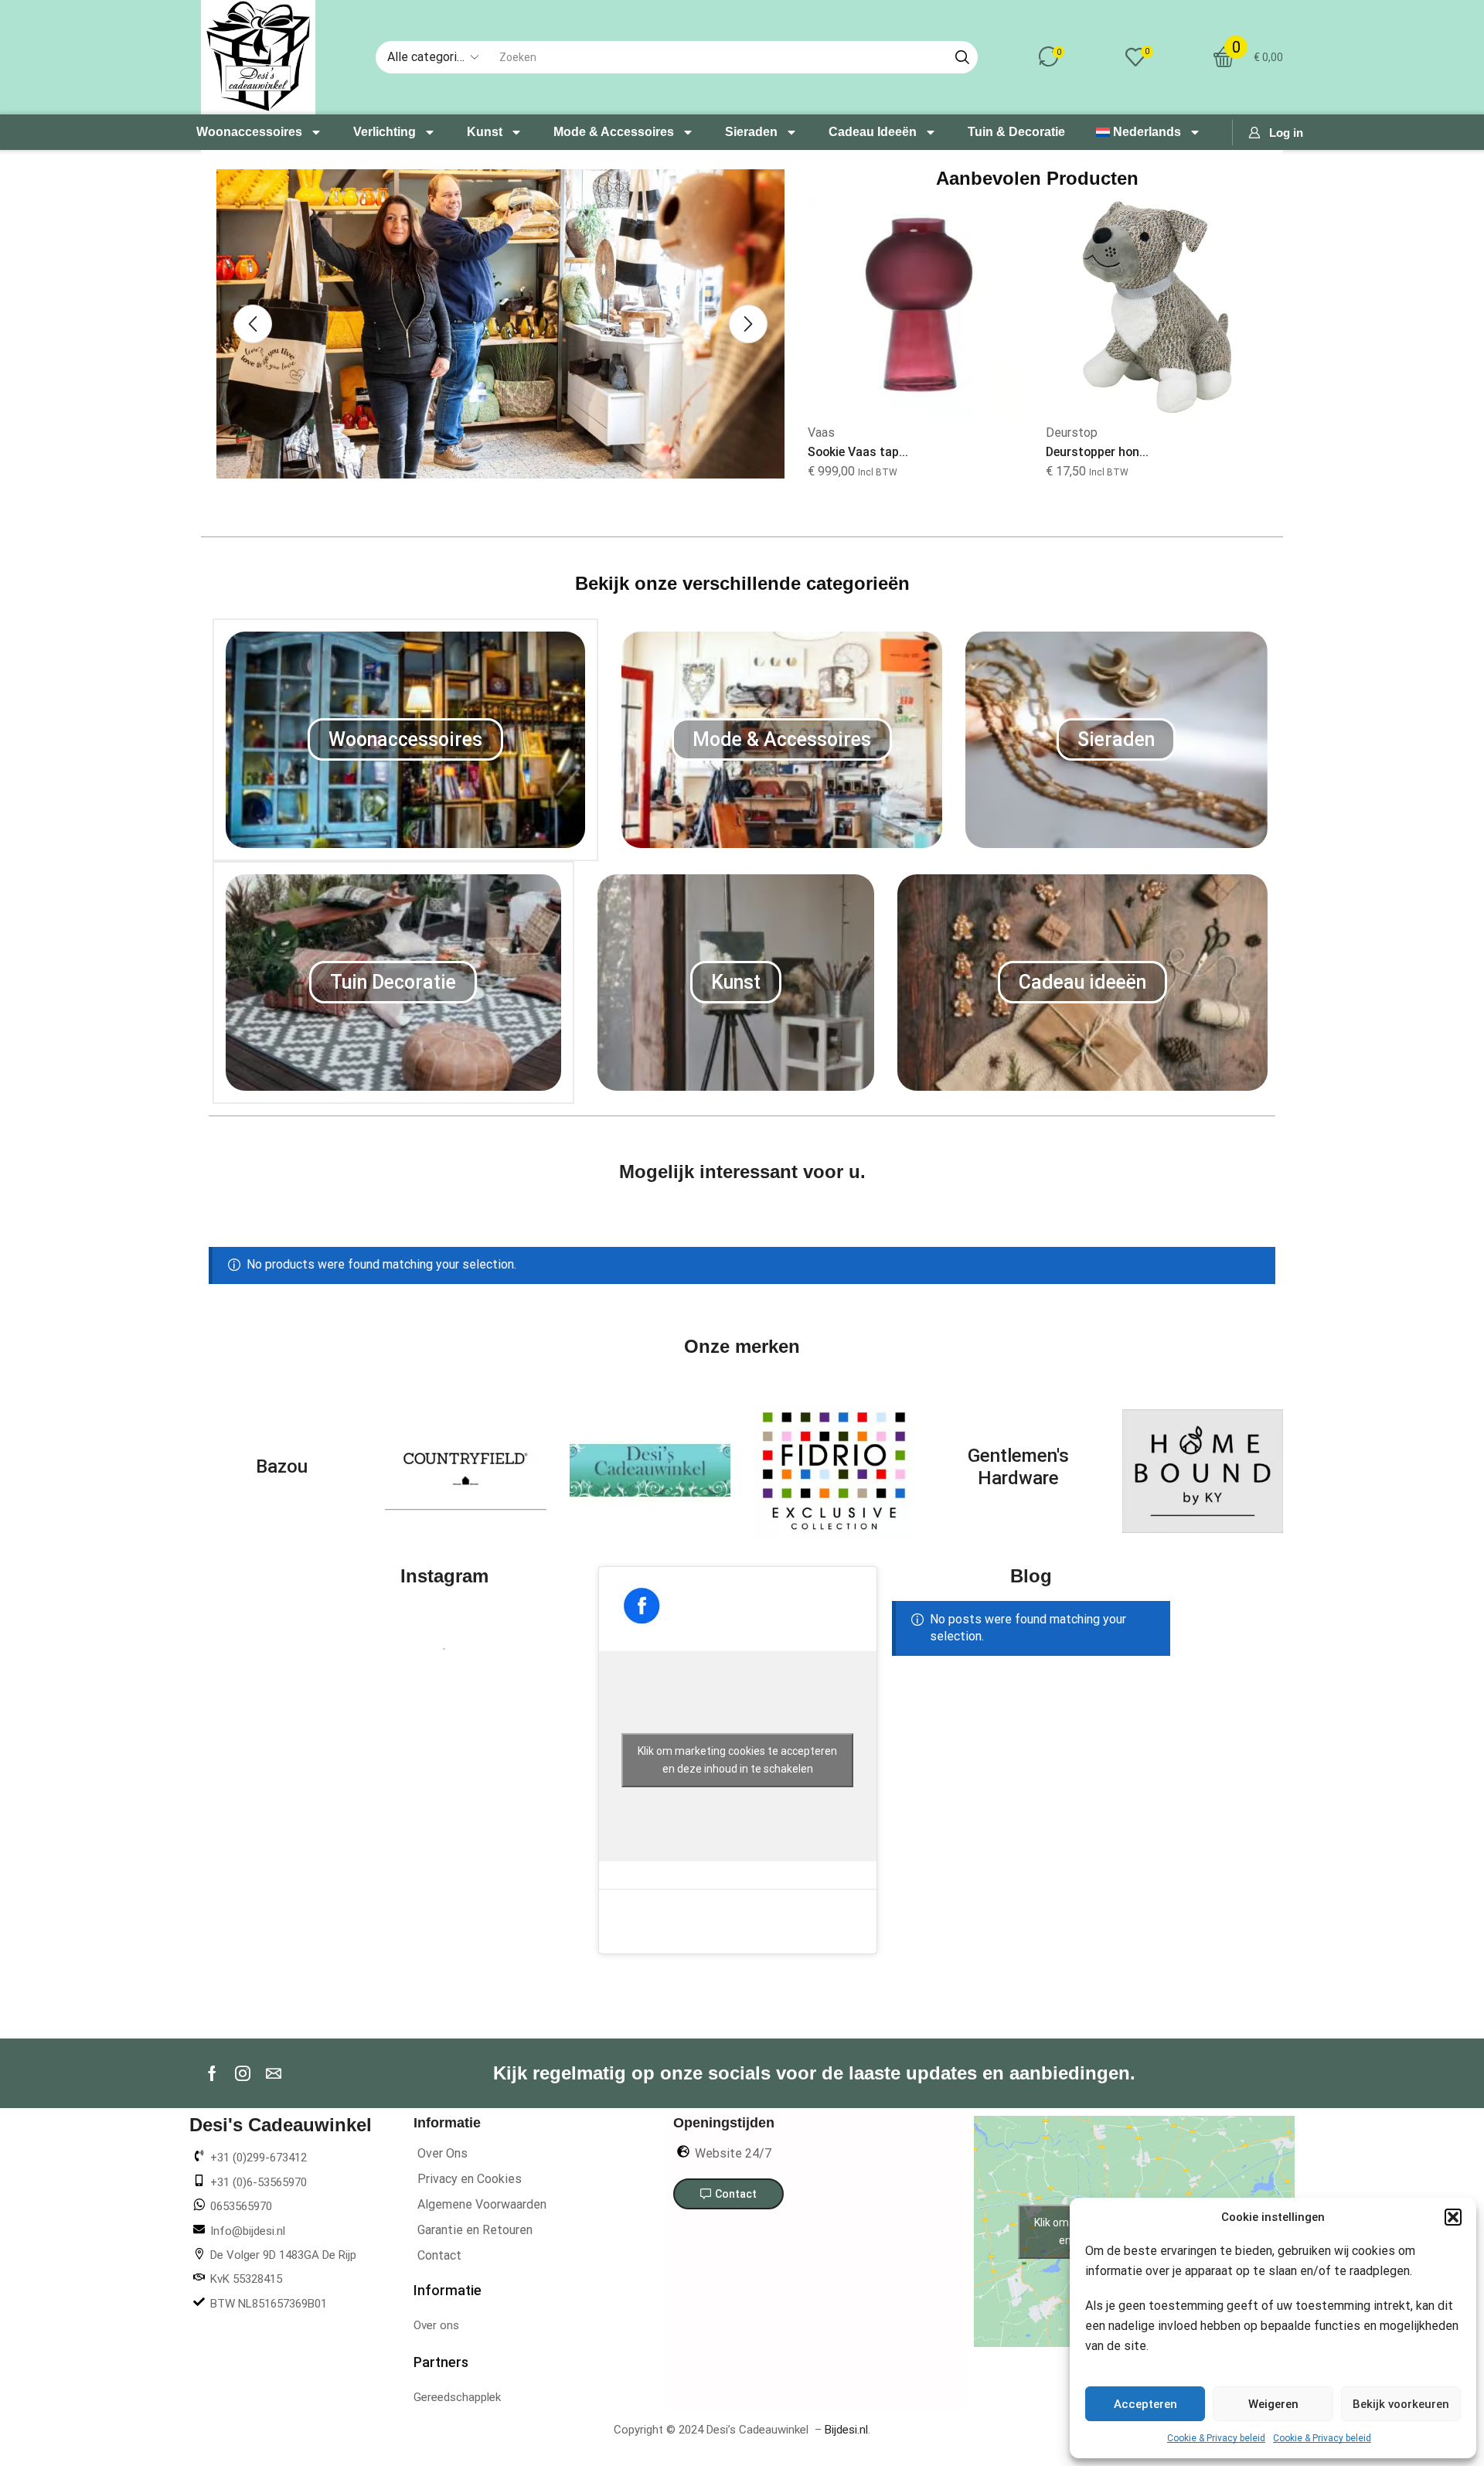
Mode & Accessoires (614, 132)
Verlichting (385, 132)
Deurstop (1072, 433)
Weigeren (1273, 2404)
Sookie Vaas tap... (858, 452)
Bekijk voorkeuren (1401, 2404)
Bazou (282, 1466)
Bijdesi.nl (846, 2430)
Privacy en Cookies (470, 2179)
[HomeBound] (1203, 1471)
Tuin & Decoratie (1016, 132)
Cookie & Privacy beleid (1216, 2438)
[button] (1453, 2217)
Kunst (485, 132)
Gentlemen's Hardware (1018, 1467)
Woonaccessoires (249, 132)
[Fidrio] (834, 1471)
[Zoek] (962, 57)
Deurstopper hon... (1097, 452)
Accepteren (1145, 2404)
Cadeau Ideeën (873, 132)
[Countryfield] (465, 1471)
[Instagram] (243, 2073)
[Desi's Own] (650, 1471)
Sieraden (751, 132)
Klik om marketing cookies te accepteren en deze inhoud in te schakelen (737, 1760)
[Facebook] (212, 2073)
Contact (439, 2255)
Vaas (821, 433)
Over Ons (442, 2153)
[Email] (274, 2073)
